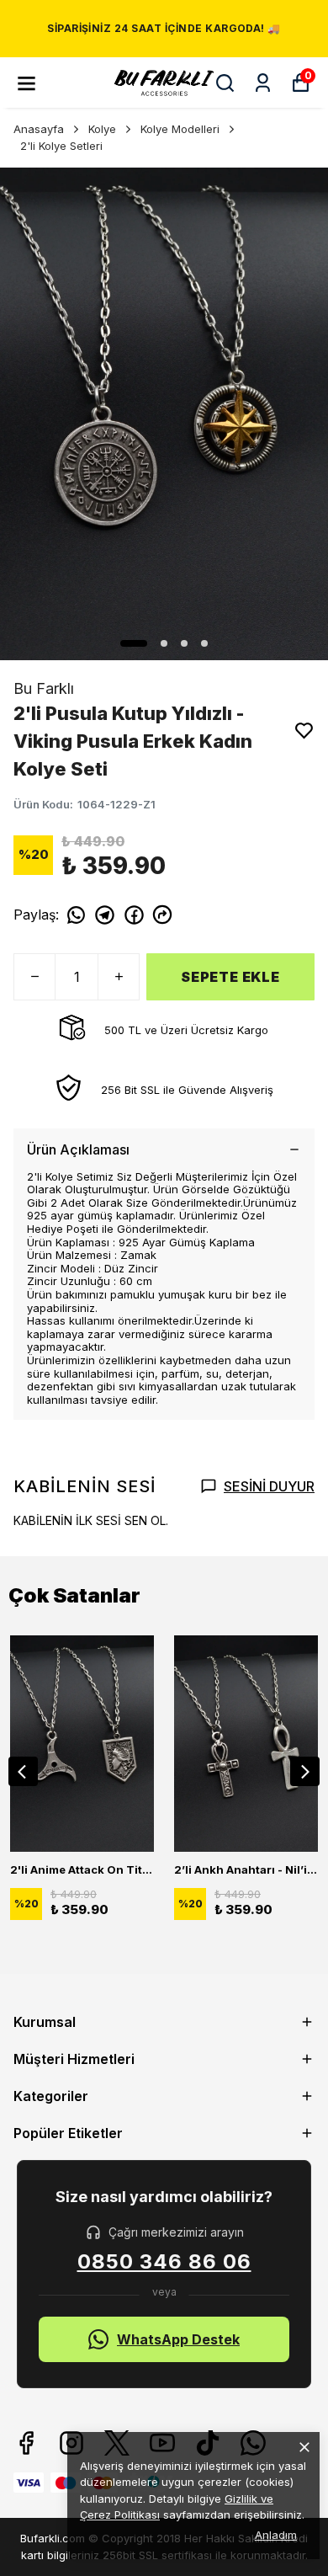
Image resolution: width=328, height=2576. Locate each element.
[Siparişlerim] (263, 83)
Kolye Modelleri (180, 129)
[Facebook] (26, 2443)
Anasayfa (39, 129)
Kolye (102, 129)
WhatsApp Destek (178, 2339)
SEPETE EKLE (230, 977)
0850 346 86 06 (164, 2262)
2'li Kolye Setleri (61, 146)
